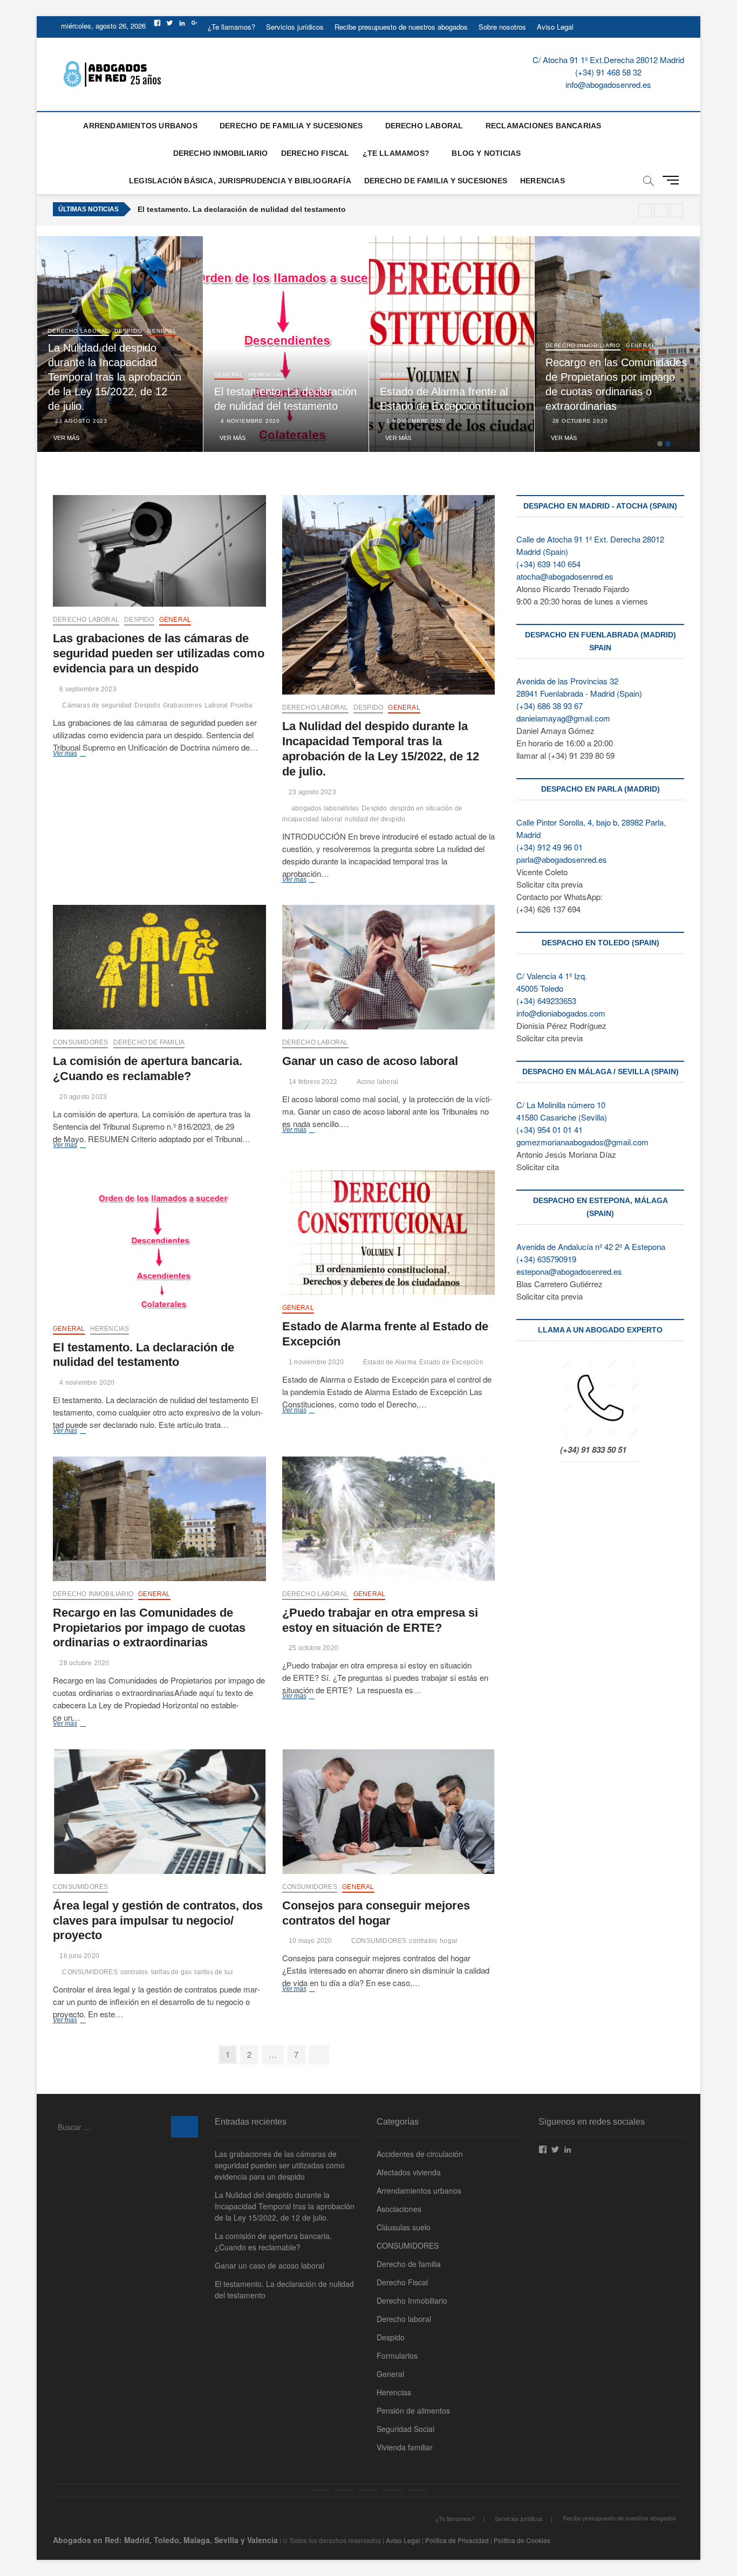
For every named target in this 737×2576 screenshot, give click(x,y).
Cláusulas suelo (404, 2227)
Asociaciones (399, 2209)
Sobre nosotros (502, 27)
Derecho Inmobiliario (221, 153)
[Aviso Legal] (417, 2490)
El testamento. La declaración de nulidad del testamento (284, 2289)
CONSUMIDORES (80, 1042)
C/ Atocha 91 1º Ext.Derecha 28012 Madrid (608, 60)
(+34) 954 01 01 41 (550, 1129)
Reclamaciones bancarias (544, 126)
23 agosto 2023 (168, 421)
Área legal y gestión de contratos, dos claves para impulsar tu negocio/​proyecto (158, 1921)
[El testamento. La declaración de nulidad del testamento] (159, 1243)
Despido (51, 345)
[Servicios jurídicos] (344, 2490)
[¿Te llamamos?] (320, 2490)
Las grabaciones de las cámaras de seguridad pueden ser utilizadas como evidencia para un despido (159, 653)
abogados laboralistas (325, 808)
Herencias (542, 181)
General (84, 345)
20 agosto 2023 (82, 1097)
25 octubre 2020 (313, 1648)
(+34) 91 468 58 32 (608, 72)
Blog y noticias (486, 153)
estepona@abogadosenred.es (569, 1271)
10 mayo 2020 (310, 1941)
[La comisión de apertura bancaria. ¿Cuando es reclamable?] (159, 967)
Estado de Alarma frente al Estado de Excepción (226, 209)
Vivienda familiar (405, 2447)
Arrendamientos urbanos (140, 126)
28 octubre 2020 (667, 421)
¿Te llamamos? (231, 27)
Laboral (216, 705)
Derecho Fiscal (315, 153)
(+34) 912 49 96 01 (550, 847)
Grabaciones (182, 705)
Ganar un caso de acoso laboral (370, 1061)
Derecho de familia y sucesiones (291, 126)
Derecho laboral (166, 331)
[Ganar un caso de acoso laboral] (389, 967)
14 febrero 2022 (312, 1082)
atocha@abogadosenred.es (565, 576)
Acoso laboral (378, 1082)
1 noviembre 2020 (503, 421)
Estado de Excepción (451, 1362)
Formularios (397, 2355)
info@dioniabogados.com (561, 1013)
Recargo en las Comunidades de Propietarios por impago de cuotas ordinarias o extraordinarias (149, 1628)
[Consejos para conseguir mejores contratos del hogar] (389, 1812)
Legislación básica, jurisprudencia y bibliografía (240, 181)
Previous (661, 211)
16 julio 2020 (79, 1956)
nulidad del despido (375, 819)
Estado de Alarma (390, 1362)
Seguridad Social (405, 2429)
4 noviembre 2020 (337, 421)
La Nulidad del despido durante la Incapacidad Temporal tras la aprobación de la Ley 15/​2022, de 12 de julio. (203, 377)
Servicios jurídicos (295, 27)
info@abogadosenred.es (608, 84)
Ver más (154, 438)
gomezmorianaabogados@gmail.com (582, 1142)
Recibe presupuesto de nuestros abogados (401, 27)
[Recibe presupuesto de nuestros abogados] (369, 2490)
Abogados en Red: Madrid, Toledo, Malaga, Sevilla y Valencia (165, 2540)
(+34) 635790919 (546, 1259)
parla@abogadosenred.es (562, 859)
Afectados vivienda (409, 2172)
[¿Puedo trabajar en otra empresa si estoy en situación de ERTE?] (389, 1519)
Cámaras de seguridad (97, 705)
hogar (449, 1941)
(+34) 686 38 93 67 (550, 706)
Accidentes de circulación (420, 2154)
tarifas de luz (214, 1972)
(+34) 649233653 (546, 1001)
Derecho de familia (149, 1042)
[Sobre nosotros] (393, 2490)
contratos (134, 1972)
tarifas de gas (172, 1972)
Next (676, 211)
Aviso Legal (555, 27)
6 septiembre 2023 (87, 689)
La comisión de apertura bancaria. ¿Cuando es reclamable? (273, 2241)
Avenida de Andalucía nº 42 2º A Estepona (591, 1246)
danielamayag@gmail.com (563, 718)
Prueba (241, 705)
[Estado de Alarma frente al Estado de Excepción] (389, 1232)
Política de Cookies (522, 2540)
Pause (645, 211)
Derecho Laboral (424, 126)
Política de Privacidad (457, 2540)
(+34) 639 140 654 (548, 564)
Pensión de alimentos (413, 2410)
